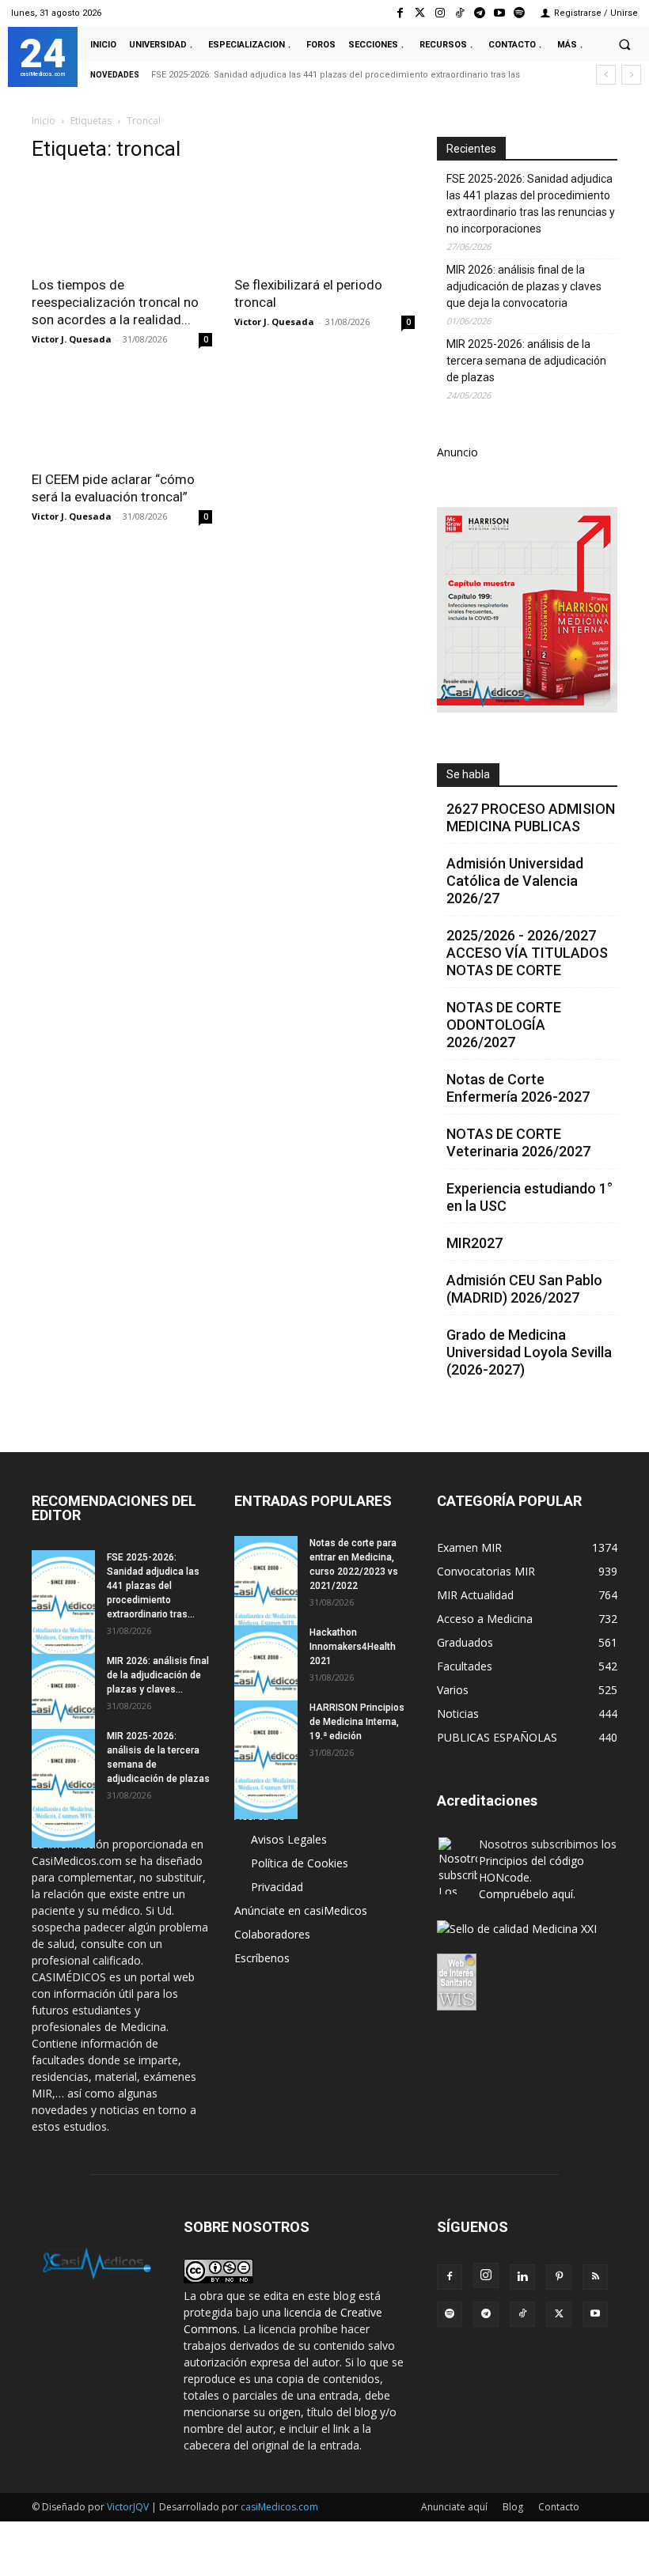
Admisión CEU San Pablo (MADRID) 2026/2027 (524, 1289)
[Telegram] (479, 13)
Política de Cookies (300, 1863)
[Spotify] (520, 13)
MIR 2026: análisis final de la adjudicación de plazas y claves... (158, 1675)
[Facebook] (400, 13)
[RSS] (595, 2277)
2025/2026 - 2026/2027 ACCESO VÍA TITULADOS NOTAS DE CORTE (527, 953)
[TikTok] (522, 2314)
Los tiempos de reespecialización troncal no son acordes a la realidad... (115, 302)
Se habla (468, 774)
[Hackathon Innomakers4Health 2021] (266, 1685)
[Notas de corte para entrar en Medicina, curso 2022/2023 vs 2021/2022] (266, 1595)
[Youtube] (500, 13)
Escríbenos (262, 1958)
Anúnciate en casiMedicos (301, 1910)
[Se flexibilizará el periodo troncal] (324, 222)
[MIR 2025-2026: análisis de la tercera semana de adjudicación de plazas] (63, 1788)
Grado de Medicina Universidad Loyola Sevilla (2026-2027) (529, 1352)
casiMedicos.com (279, 2507)
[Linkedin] (522, 2277)
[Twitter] (420, 13)
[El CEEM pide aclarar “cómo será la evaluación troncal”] (122, 416)
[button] (624, 44)
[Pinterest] (559, 2277)
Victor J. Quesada (72, 339)
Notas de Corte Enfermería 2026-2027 (518, 1088)
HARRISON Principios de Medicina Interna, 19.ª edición (357, 1722)
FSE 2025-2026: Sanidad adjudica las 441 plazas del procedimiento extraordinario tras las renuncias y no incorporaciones (531, 204)
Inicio (44, 121)
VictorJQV (129, 2507)
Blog (513, 2507)
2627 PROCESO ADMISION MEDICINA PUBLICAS (531, 817)
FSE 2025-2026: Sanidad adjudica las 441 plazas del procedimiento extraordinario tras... (153, 1586)
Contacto (559, 2507)
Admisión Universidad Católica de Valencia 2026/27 (515, 881)
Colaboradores (272, 1934)
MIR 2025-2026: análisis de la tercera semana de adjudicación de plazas (526, 361)
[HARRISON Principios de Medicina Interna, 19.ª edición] (266, 1760)
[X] (559, 2314)
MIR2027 (474, 1243)
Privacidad (277, 1887)
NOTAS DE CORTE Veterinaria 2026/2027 (518, 1142)
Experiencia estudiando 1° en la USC (529, 1197)
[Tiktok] (459, 13)
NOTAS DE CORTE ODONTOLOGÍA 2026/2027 (504, 1025)
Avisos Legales (289, 1839)
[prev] (606, 75)
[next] (631, 75)
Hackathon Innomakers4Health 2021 (353, 1647)
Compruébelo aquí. (527, 1894)
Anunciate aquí (454, 2507)
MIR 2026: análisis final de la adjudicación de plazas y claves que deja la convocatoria (524, 286)
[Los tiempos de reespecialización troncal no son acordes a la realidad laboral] (122, 222)
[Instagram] (440, 13)
